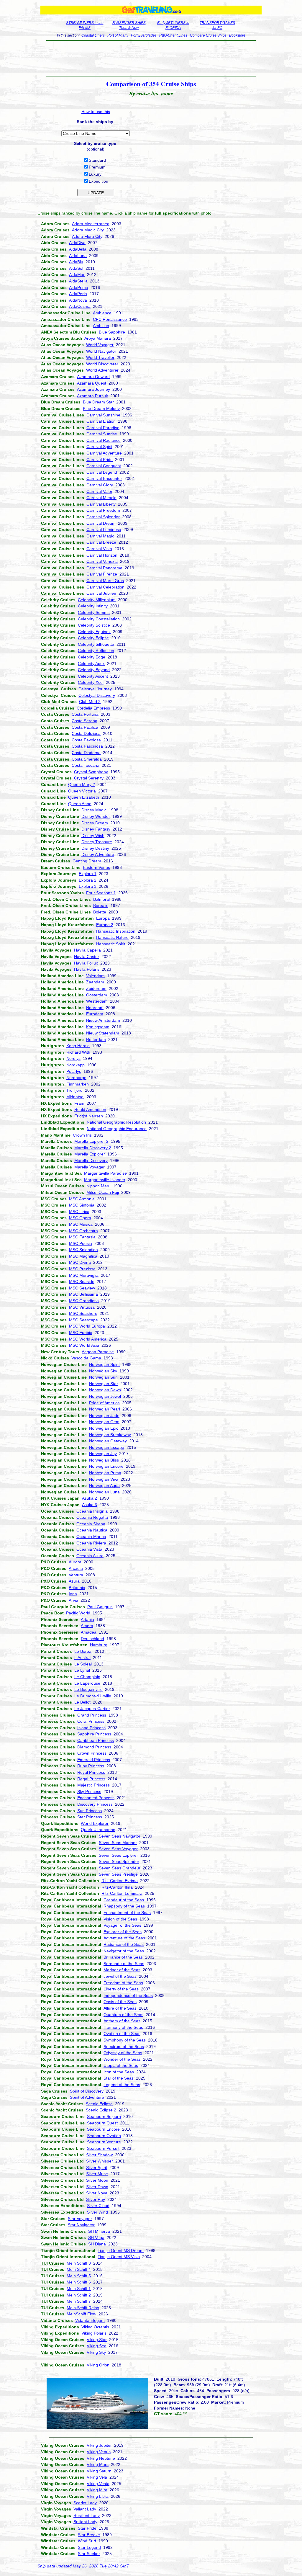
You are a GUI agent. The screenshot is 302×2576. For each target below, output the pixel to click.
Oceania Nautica (92, 1530)
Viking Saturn (99, 2471)
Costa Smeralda (87, 759)
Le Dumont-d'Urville (93, 1696)
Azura (74, 1581)
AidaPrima (79, 287)
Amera (87, 1626)
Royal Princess (91, 1772)
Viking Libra (98, 2496)
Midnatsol (75, 1097)
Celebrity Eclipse (93, 638)
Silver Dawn (97, 2187)
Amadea (89, 1632)
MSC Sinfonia (82, 1205)
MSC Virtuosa (82, 1307)
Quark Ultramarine (98, 1830)
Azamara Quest (92, 383)
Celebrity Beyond (94, 670)
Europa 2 (105, 925)
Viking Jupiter (99, 2445)
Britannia (77, 1588)
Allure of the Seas (120, 2008)
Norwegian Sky (103, 1371)
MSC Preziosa (82, 1269)
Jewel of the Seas (120, 1976)
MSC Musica (81, 1224)
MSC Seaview (82, 1288)
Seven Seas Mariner (118, 1843)
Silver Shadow (99, 2155)
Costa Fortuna (85, 714)
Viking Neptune (101, 2458)
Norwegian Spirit (104, 1364)
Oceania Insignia (92, 1511)
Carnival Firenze (102, 574)
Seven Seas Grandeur (120, 1868)
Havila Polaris (87, 969)
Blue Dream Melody (101, 408)
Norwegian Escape (107, 1447)
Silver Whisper (100, 2161)
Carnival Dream (101, 523)
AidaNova (78, 300)
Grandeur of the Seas (124, 1900)
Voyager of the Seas (122, 1925)
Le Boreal (83, 1651)
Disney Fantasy (96, 829)
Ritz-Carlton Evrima (120, 1881)
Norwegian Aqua (104, 1485)
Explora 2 (88, 880)
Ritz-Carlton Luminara (122, 1893)
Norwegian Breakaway (110, 1435)
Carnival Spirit (99, 447)
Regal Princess (91, 1779)
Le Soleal (83, 1664)
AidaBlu (76, 262)
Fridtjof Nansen (89, 1116)
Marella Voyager (90, 1167)
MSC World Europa (87, 1326)
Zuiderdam (96, 988)
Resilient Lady (87, 2515)
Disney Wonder (96, 816)
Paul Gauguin (100, 1607)
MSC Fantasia (82, 1237)
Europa (103, 918)
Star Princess (90, 1817)
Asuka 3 (90, 1505)
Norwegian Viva (104, 1479)
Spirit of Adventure (87, 2097)
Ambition (101, 326)
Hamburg (99, 1645)
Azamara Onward (93, 377)
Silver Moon (97, 2180)
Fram (79, 1103)
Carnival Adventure (104, 453)
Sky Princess (89, 1792)
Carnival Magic (100, 536)
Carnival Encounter (104, 478)
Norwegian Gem (104, 1422)
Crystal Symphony (91, 772)
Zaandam (95, 982)
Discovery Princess (95, 1804)
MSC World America (88, 1339)
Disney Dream (95, 823)
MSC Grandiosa (84, 1301)
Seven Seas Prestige (118, 1874)
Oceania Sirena (91, 1524)
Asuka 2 (90, 1498)
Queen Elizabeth (84, 797)
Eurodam (95, 1014)
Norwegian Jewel (105, 1396)
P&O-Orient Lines (173, 35)
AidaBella (78, 249)
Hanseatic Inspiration (116, 931)
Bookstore (237, 35)
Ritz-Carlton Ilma (117, 1887)
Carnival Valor (99, 491)
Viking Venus (99, 2452)
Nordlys (73, 1058)
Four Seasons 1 (101, 893)
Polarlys (74, 1071)
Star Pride (87, 2528)
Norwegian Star (104, 1384)
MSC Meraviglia (84, 1275)
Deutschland (92, 1639)
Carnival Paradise (103, 428)
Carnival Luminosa (104, 529)
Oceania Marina (91, 1537)
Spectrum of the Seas (124, 2047)
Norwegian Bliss (104, 1460)
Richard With (78, 1052)
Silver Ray (96, 2199)
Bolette (100, 912)
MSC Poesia (81, 1243)
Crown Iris (82, 1135)
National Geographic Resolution (116, 1122)
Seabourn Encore (103, 2129)
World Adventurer (102, 370)
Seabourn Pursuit (103, 2148)
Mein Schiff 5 (79, 2276)
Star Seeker (89, 2554)
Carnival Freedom (103, 510)
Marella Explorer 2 (91, 1141)
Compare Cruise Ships (208, 35)
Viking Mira (97, 2490)
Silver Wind (97, 2212)
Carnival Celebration (105, 587)
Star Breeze (89, 2535)
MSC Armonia (82, 1199)
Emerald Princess (94, 1760)
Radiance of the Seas (124, 1944)
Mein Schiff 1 (79, 2289)
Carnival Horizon (102, 555)
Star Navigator (81, 2225)
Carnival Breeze (101, 542)
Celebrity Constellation (99, 619)
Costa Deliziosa (86, 733)
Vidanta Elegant (90, 2320)
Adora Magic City (88, 230)
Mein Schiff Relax (83, 2308)
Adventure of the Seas (124, 1938)
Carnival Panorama (104, 568)
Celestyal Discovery (97, 695)
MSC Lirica (79, 1212)
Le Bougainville (88, 1689)
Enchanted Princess (96, 1798)
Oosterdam (97, 995)
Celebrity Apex (91, 663)
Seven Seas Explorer (118, 1855)
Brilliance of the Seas (123, 1957)
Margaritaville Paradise (105, 1173)
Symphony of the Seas (125, 2040)
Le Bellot (82, 1702)
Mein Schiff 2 (79, 2295)
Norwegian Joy (103, 1454)
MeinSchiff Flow (81, 2314)
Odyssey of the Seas (123, 2053)
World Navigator (101, 351)
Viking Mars (98, 2464)
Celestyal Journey (95, 689)
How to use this (96, 112)
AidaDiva (77, 243)
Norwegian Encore (106, 1466)
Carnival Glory (100, 485)
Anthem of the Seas (122, 2021)
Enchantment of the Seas (127, 1913)
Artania (87, 1619)
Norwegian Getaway (108, 1441)
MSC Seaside (82, 1282)
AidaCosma (80, 306)
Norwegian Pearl (105, 1409)
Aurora (75, 1562)
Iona (73, 1594)
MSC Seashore (83, 1313)
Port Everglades (144, 35)
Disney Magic (94, 810)
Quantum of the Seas (123, 2015)
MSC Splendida (83, 1250)
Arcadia (76, 1568)
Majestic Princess (93, 1785)
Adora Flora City (87, 236)
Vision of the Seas (120, 1919)
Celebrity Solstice (94, 625)
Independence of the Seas (128, 1995)
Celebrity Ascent (93, 676)
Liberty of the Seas (121, 1989)
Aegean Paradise (98, 1352)
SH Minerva (99, 2231)
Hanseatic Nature (112, 937)
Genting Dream (87, 861)
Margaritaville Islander (105, 1180)
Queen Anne (80, 804)
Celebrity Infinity (93, 606)
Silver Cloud (98, 2206)
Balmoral (101, 899)
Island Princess (91, 1728)
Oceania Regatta (92, 1517)
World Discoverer (102, 364)
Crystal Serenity (89, 778)
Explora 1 (88, 874)
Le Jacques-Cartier (92, 1709)
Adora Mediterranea (91, 224)
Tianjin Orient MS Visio (119, 2257)
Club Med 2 (90, 702)
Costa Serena (84, 721)
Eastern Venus (96, 867)
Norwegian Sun (103, 1377)
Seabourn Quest (102, 2123)
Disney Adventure (98, 854)
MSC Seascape (83, 1320)
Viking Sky (96, 2352)
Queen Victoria (82, 791)
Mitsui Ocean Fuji (103, 1192)
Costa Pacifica (85, 727)
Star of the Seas (119, 2078)
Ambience (102, 313)
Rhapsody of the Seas (124, 1906)
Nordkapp (75, 1065)
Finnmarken (78, 1084)
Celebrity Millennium (97, 600)
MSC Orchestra (83, 1231)
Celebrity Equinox (94, 632)
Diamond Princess (94, 1747)
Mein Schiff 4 (79, 2269)
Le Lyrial (82, 1670)
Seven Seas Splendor (119, 1861)
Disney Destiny (95, 848)
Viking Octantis (95, 2327)
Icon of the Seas (119, 2072)
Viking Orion (98, 2365)
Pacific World (78, 1613)
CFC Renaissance (110, 319)
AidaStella (78, 281)
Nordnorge (76, 1078)
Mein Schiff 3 (79, 2263)
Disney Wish (93, 836)
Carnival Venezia (102, 561)
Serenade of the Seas (124, 1964)
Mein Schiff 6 (79, 2282)
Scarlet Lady (85, 2503)
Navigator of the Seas (124, 1951)
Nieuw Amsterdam (103, 1020)
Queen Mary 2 (82, 784)
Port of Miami (118, 35)
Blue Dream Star (98, 402)
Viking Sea (97, 2346)
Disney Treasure (97, 842)
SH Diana (97, 2244)
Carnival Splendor (103, 517)
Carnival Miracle (101, 498)
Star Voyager (80, 2219)
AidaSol (76, 268)
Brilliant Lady (85, 2522)
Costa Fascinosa (87, 746)
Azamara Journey (93, 389)
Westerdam (97, 1001)
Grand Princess (92, 1715)
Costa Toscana (86, 765)
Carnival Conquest (104, 466)
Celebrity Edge (92, 657)
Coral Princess (91, 1721)
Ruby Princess (91, 1766)
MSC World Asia (84, 1345)
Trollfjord (74, 1090)
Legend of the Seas (122, 2085)
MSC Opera (80, 1218)
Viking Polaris (94, 2333)
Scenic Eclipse (99, 2104)
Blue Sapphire (112, 332)
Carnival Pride (100, 460)
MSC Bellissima (83, 1294)
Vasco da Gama (86, 1358)
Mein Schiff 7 (79, 2301)
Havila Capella (87, 950)
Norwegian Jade (104, 1416)
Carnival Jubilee (101, 593)
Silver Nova (97, 2193)
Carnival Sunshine (103, 415)
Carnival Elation (101, 421)
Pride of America (104, 1403)
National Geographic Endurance (117, 1129)
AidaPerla (78, 294)
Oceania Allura (90, 1556)
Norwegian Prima (105, 1473)
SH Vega (96, 2237)
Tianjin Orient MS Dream (121, 2250)
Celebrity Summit (94, 612)
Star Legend (89, 2547)
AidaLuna (78, 256)
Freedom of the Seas (123, 1983)
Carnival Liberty (101, 504)
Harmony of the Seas (123, 2027)
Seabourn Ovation (104, 2136)
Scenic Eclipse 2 (101, 2110)
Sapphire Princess (94, 1734)
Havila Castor (87, 957)
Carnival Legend (102, 472)
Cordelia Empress (93, 708)
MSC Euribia (81, 1333)
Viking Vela (97, 2477)
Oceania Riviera (91, 1543)
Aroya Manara (98, 338)
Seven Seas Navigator (120, 1836)
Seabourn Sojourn (104, 2116)
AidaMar (77, 274)
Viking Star (97, 2340)
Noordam (95, 1008)
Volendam (95, 976)
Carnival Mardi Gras (105, 581)
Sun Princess (90, 1811)
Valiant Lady (85, 2509)
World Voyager (100, 345)
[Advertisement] (151, 58)
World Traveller (100, 357)
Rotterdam (96, 1039)
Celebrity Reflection (96, 650)
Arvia (73, 1600)
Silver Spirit (97, 2168)
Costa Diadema (86, 753)
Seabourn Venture (104, 2142)
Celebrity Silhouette (96, 644)
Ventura (76, 1575)
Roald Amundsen (90, 1109)
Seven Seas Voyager (118, 1849)
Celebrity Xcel (91, 682)
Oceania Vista (89, 1549)
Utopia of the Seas (121, 2065)
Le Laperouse (87, 1683)
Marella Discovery (91, 1160)
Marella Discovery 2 (93, 1148)
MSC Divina (80, 1262)
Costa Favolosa (86, 740)
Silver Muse (97, 2174)
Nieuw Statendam (103, 1033)
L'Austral (82, 1658)
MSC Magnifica (83, 1256)
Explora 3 (88, 886)
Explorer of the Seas (123, 1932)
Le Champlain (87, 1677)
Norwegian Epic (104, 1428)
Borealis (101, 905)
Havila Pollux (86, 963)
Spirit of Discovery (87, 2091)
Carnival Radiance (104, 440)
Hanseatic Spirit (111, 944)
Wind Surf (87, 2541)
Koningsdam (98, 1027)
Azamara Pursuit (92, 396)
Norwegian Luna (104, 1492)
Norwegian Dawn (105, 1390)
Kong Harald (78, 1046)
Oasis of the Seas (120, 2002)
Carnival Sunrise (102, 434)
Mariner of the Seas (122, 1970)
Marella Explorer (90, 1154)
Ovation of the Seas (122, 2034)
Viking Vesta (98, 2484)
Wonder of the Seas (122, 2059)
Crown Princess (92, 1753)
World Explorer (95, 1823)
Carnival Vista (99, 549)
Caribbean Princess (96, 1740)
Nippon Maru (99, 1186)
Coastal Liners (93, 35)
